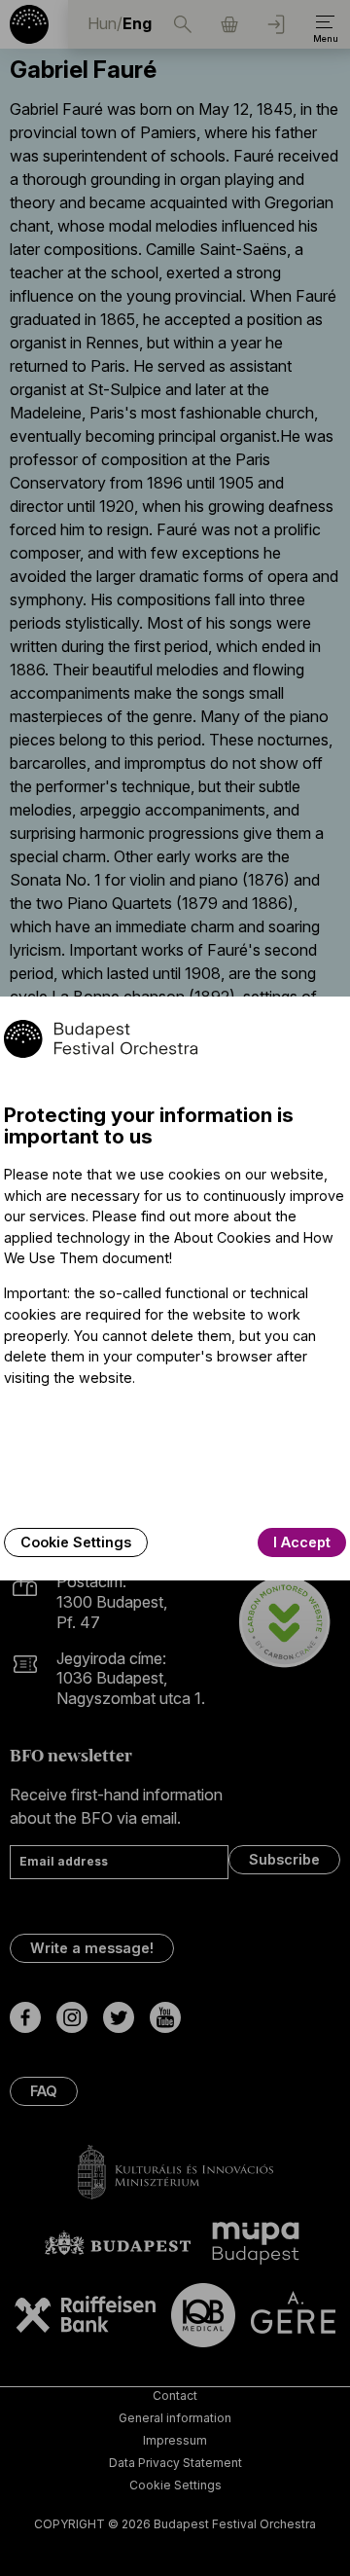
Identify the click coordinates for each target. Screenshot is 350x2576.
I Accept (302, 1542)
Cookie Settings (76, 1542)
